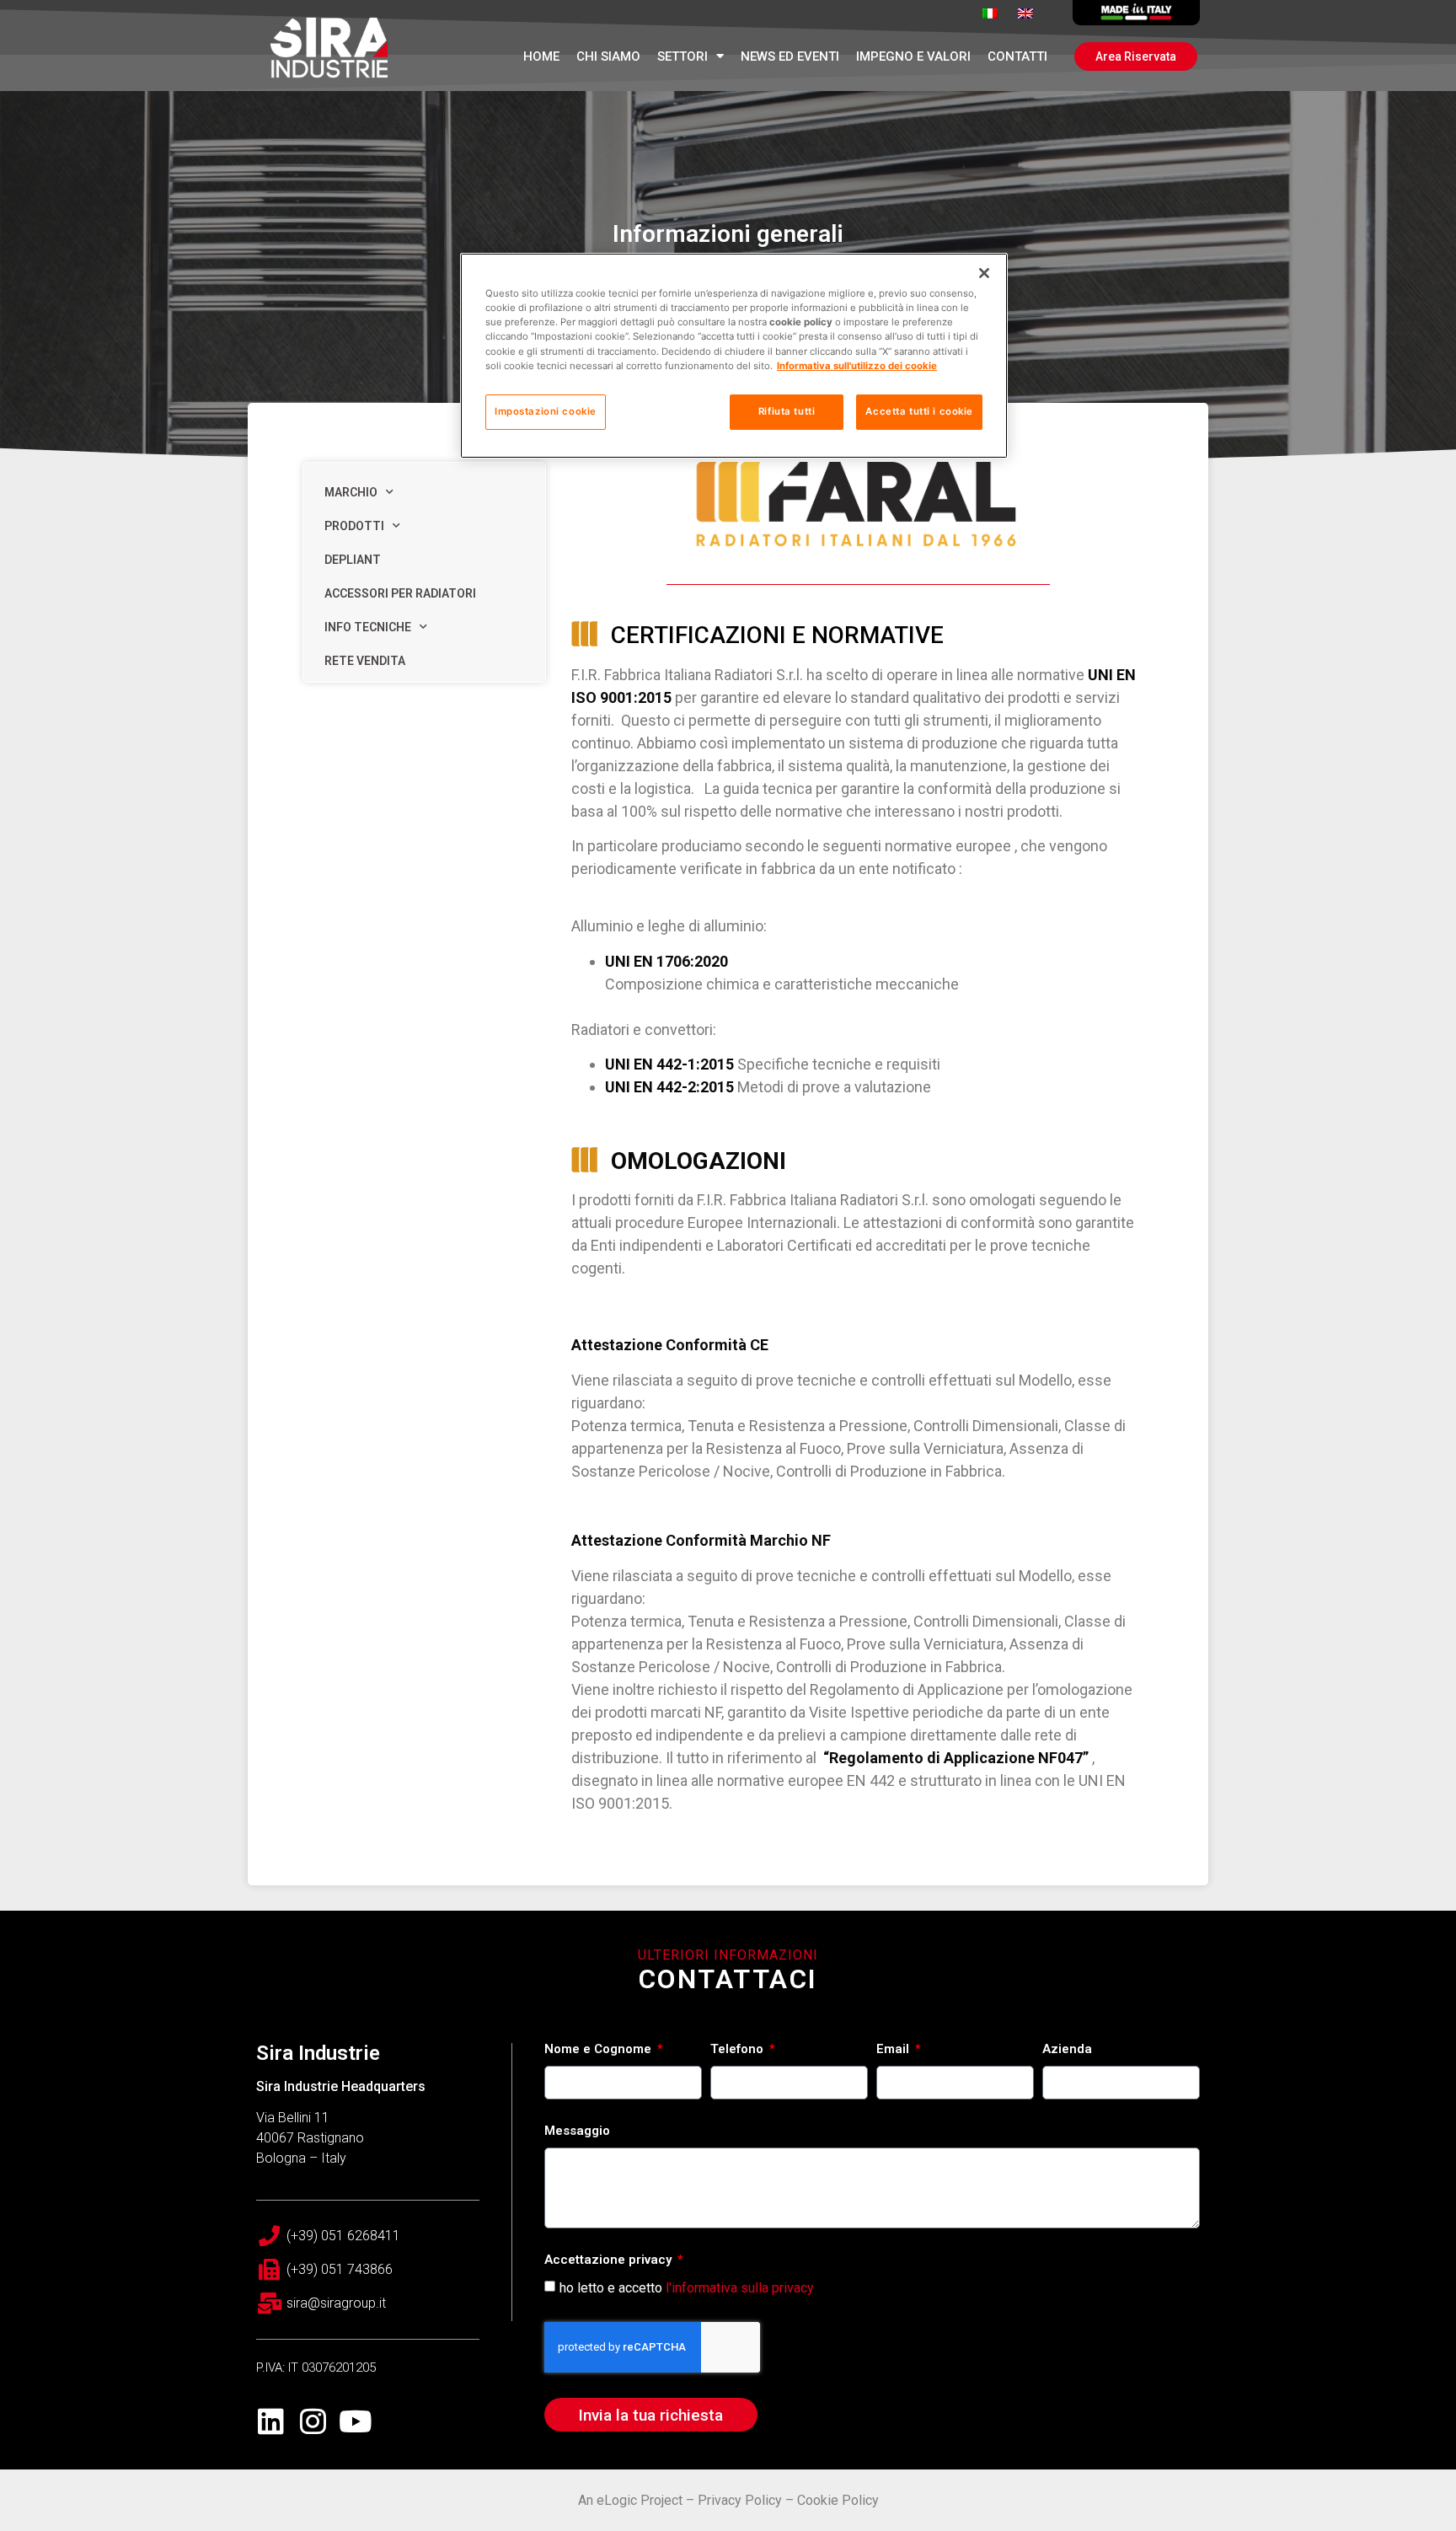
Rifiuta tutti (787, 411)
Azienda (1067, 2050)
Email (894, 2050)
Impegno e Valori (913, 56)
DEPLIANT (353, 560)
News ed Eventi (790, 56)
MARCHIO (351, 492)
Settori (682, 56)
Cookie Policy (838, 2500)
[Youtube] (355, 2421)
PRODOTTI (354, 526)
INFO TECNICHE (368, 627)
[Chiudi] (984, 273)
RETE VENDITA (365, 661)
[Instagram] (313, 2421)
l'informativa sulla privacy (740, 2288)
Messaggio (577, 2132)
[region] (734, 355)
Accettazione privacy (610, 2260)
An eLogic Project (630, 2500)
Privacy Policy (740, 2500)
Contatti (1017, 56)
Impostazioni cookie (546, 411)
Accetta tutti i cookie (919, 411)
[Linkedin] (271, 2421)
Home (541, 56)
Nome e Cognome (600, 2050)
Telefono (739, 2050)
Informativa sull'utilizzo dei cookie (857, 366)
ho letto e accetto (687, 2288)
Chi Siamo (608, 56)
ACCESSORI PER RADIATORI (400, 593)
